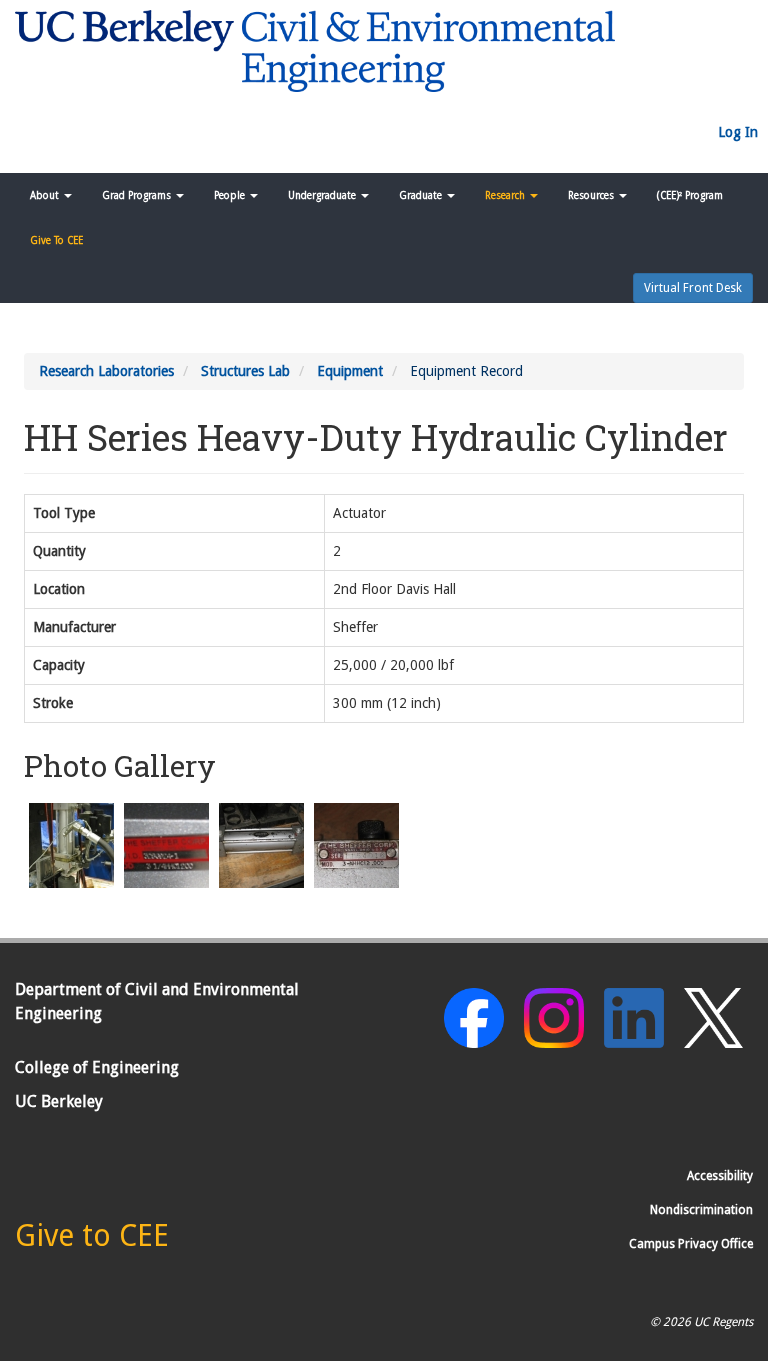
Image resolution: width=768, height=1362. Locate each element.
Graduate (422, 195)
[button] (71, 845)
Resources (592, 195)
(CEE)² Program (690, 195)
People (231, 195)
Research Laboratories (106, 371)
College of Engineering (97, 1067)
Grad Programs (138, 195)
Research (506, 195)
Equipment (350, 371)
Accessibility (720, 1176)
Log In (738, 132)
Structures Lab (245, 371)
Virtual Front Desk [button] (693, 288)
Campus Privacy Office (691, 1244)
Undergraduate (323, 195)
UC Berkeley (59, 1101)
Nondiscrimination (701, 1210)
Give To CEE (56, 240)
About (46, 195)
